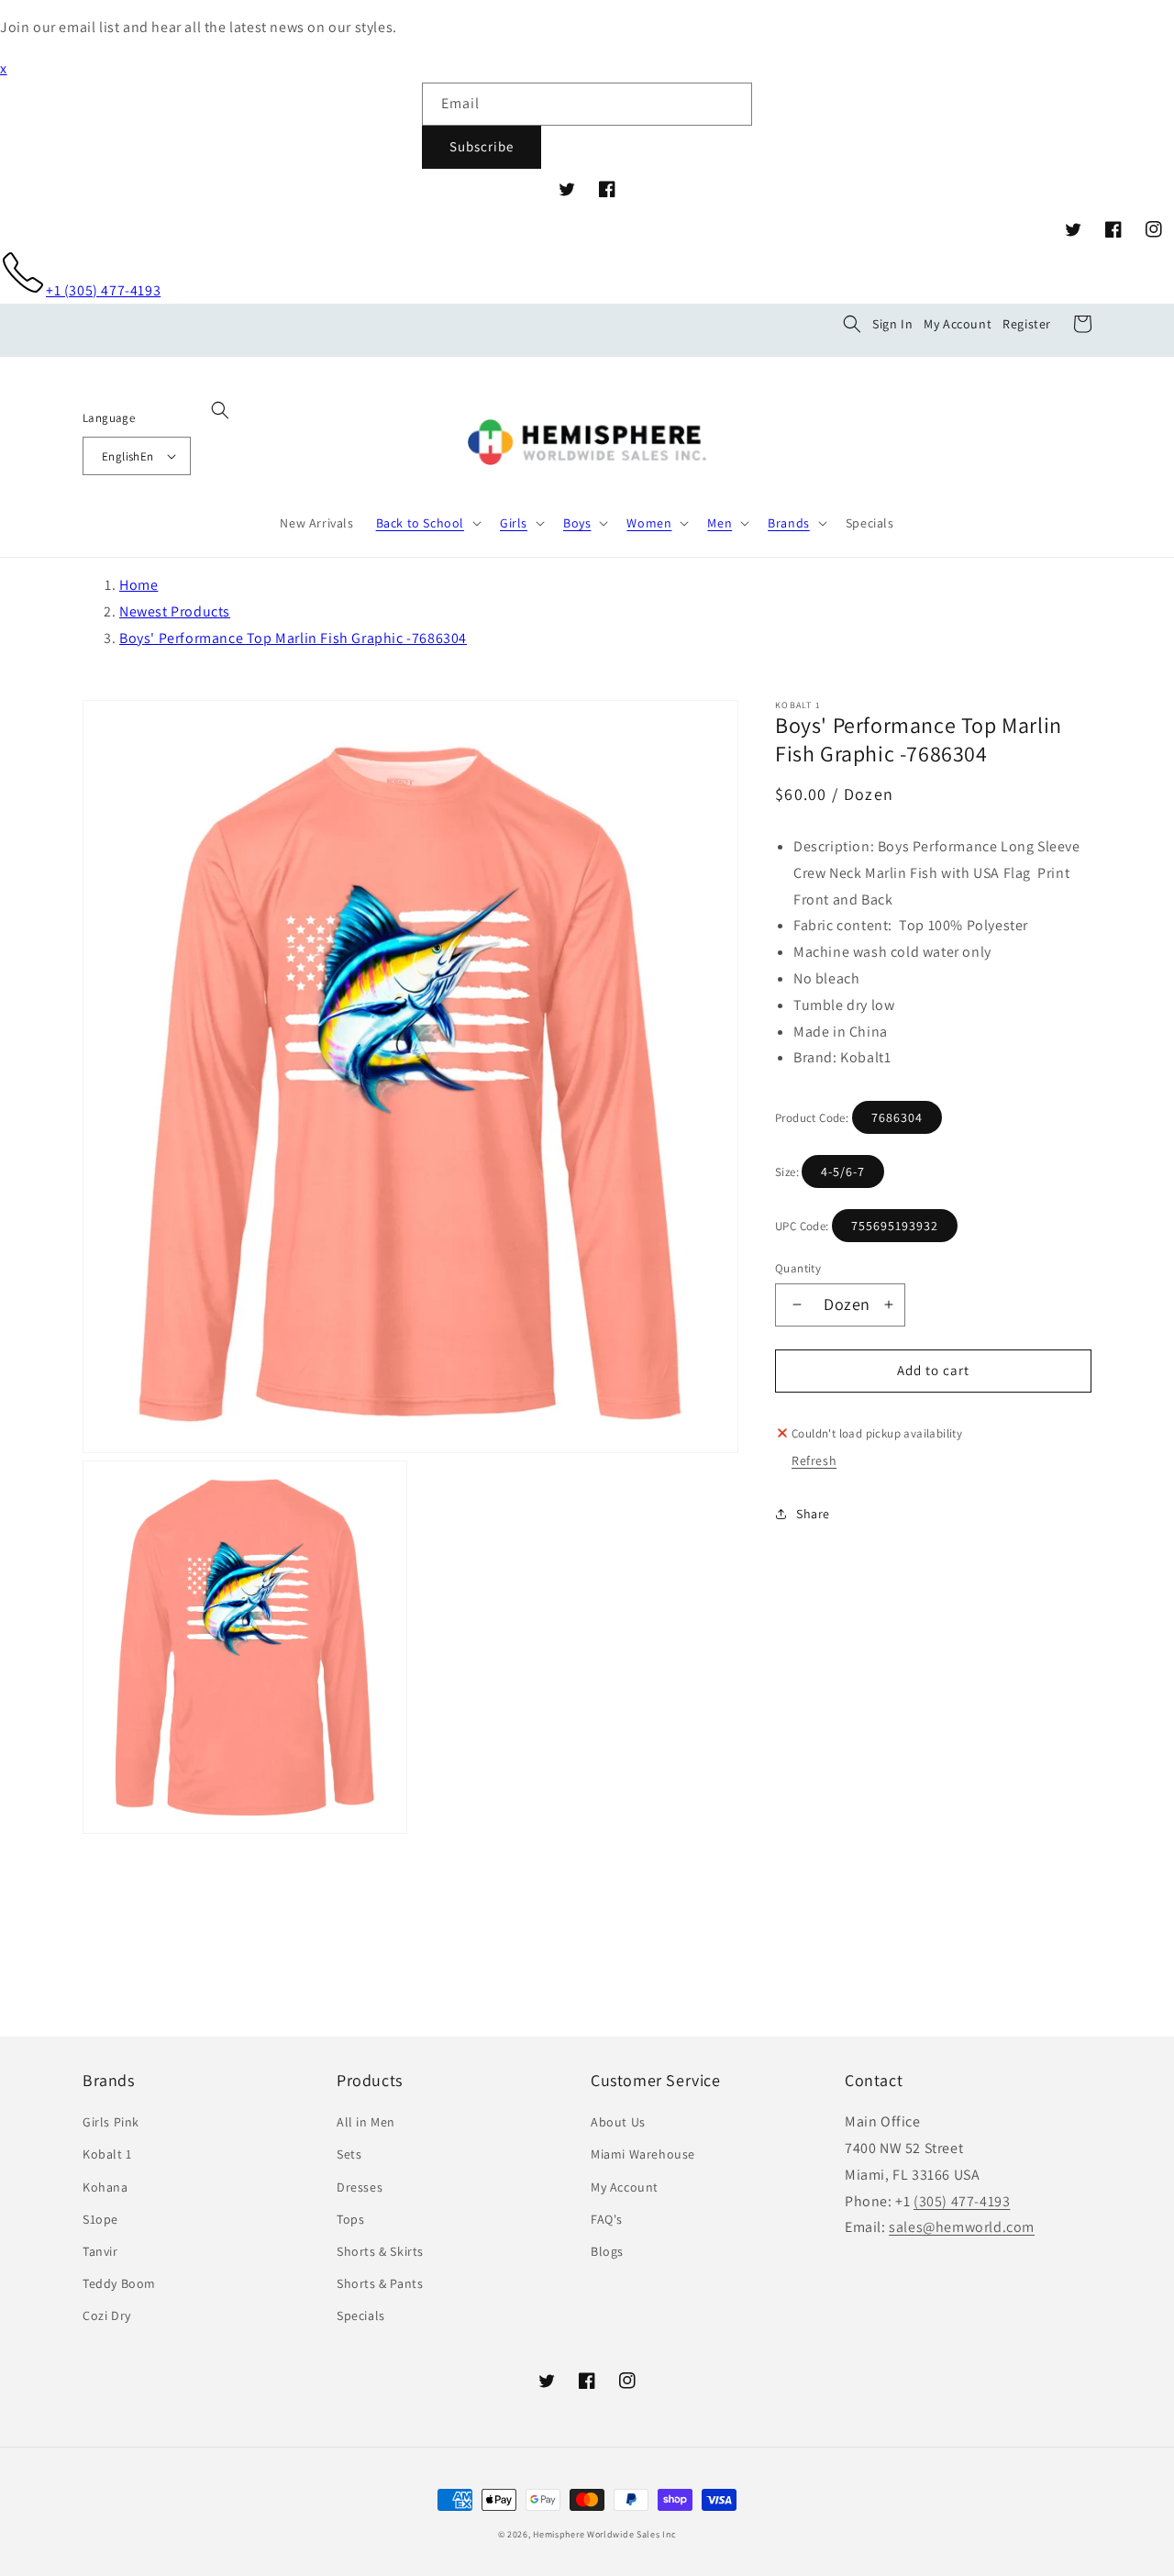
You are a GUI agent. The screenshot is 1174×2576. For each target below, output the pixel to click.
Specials (361, 2315)
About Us (618, 2122)
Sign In (892, 324)
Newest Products (175, 611)
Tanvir (100, 2251)
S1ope (100, 2219)
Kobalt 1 (107, 2154)
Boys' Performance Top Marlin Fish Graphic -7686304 (293, 638)
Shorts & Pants (380, 2283)
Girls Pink (111, 2122)
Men (720, 523)
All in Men (366, 2122)
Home (138, 585)
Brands (789, 523)
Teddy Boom (119, 2283)
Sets (349, 2154)
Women (649, 523)
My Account (958, 324)
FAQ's (607, 2219)
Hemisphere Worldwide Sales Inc (604, 2534)
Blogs (607, 2251)
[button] (852, 324)
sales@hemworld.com (962, 2227)
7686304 (897, 1117)
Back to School (420, 523)
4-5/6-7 (843, 1171)
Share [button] (813, 1514)
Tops (350, 2219)
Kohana (105, 2187)
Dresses (360, 2187)
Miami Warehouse (643, 2154)
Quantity (798, 1268)
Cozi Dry (107, 2315)
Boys (577, 523)
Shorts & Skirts (380, 2251)
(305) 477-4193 (962, 2201)
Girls (514, 523)
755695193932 (895, 1226)
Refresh (814, 1460)
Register (1027, 324)
